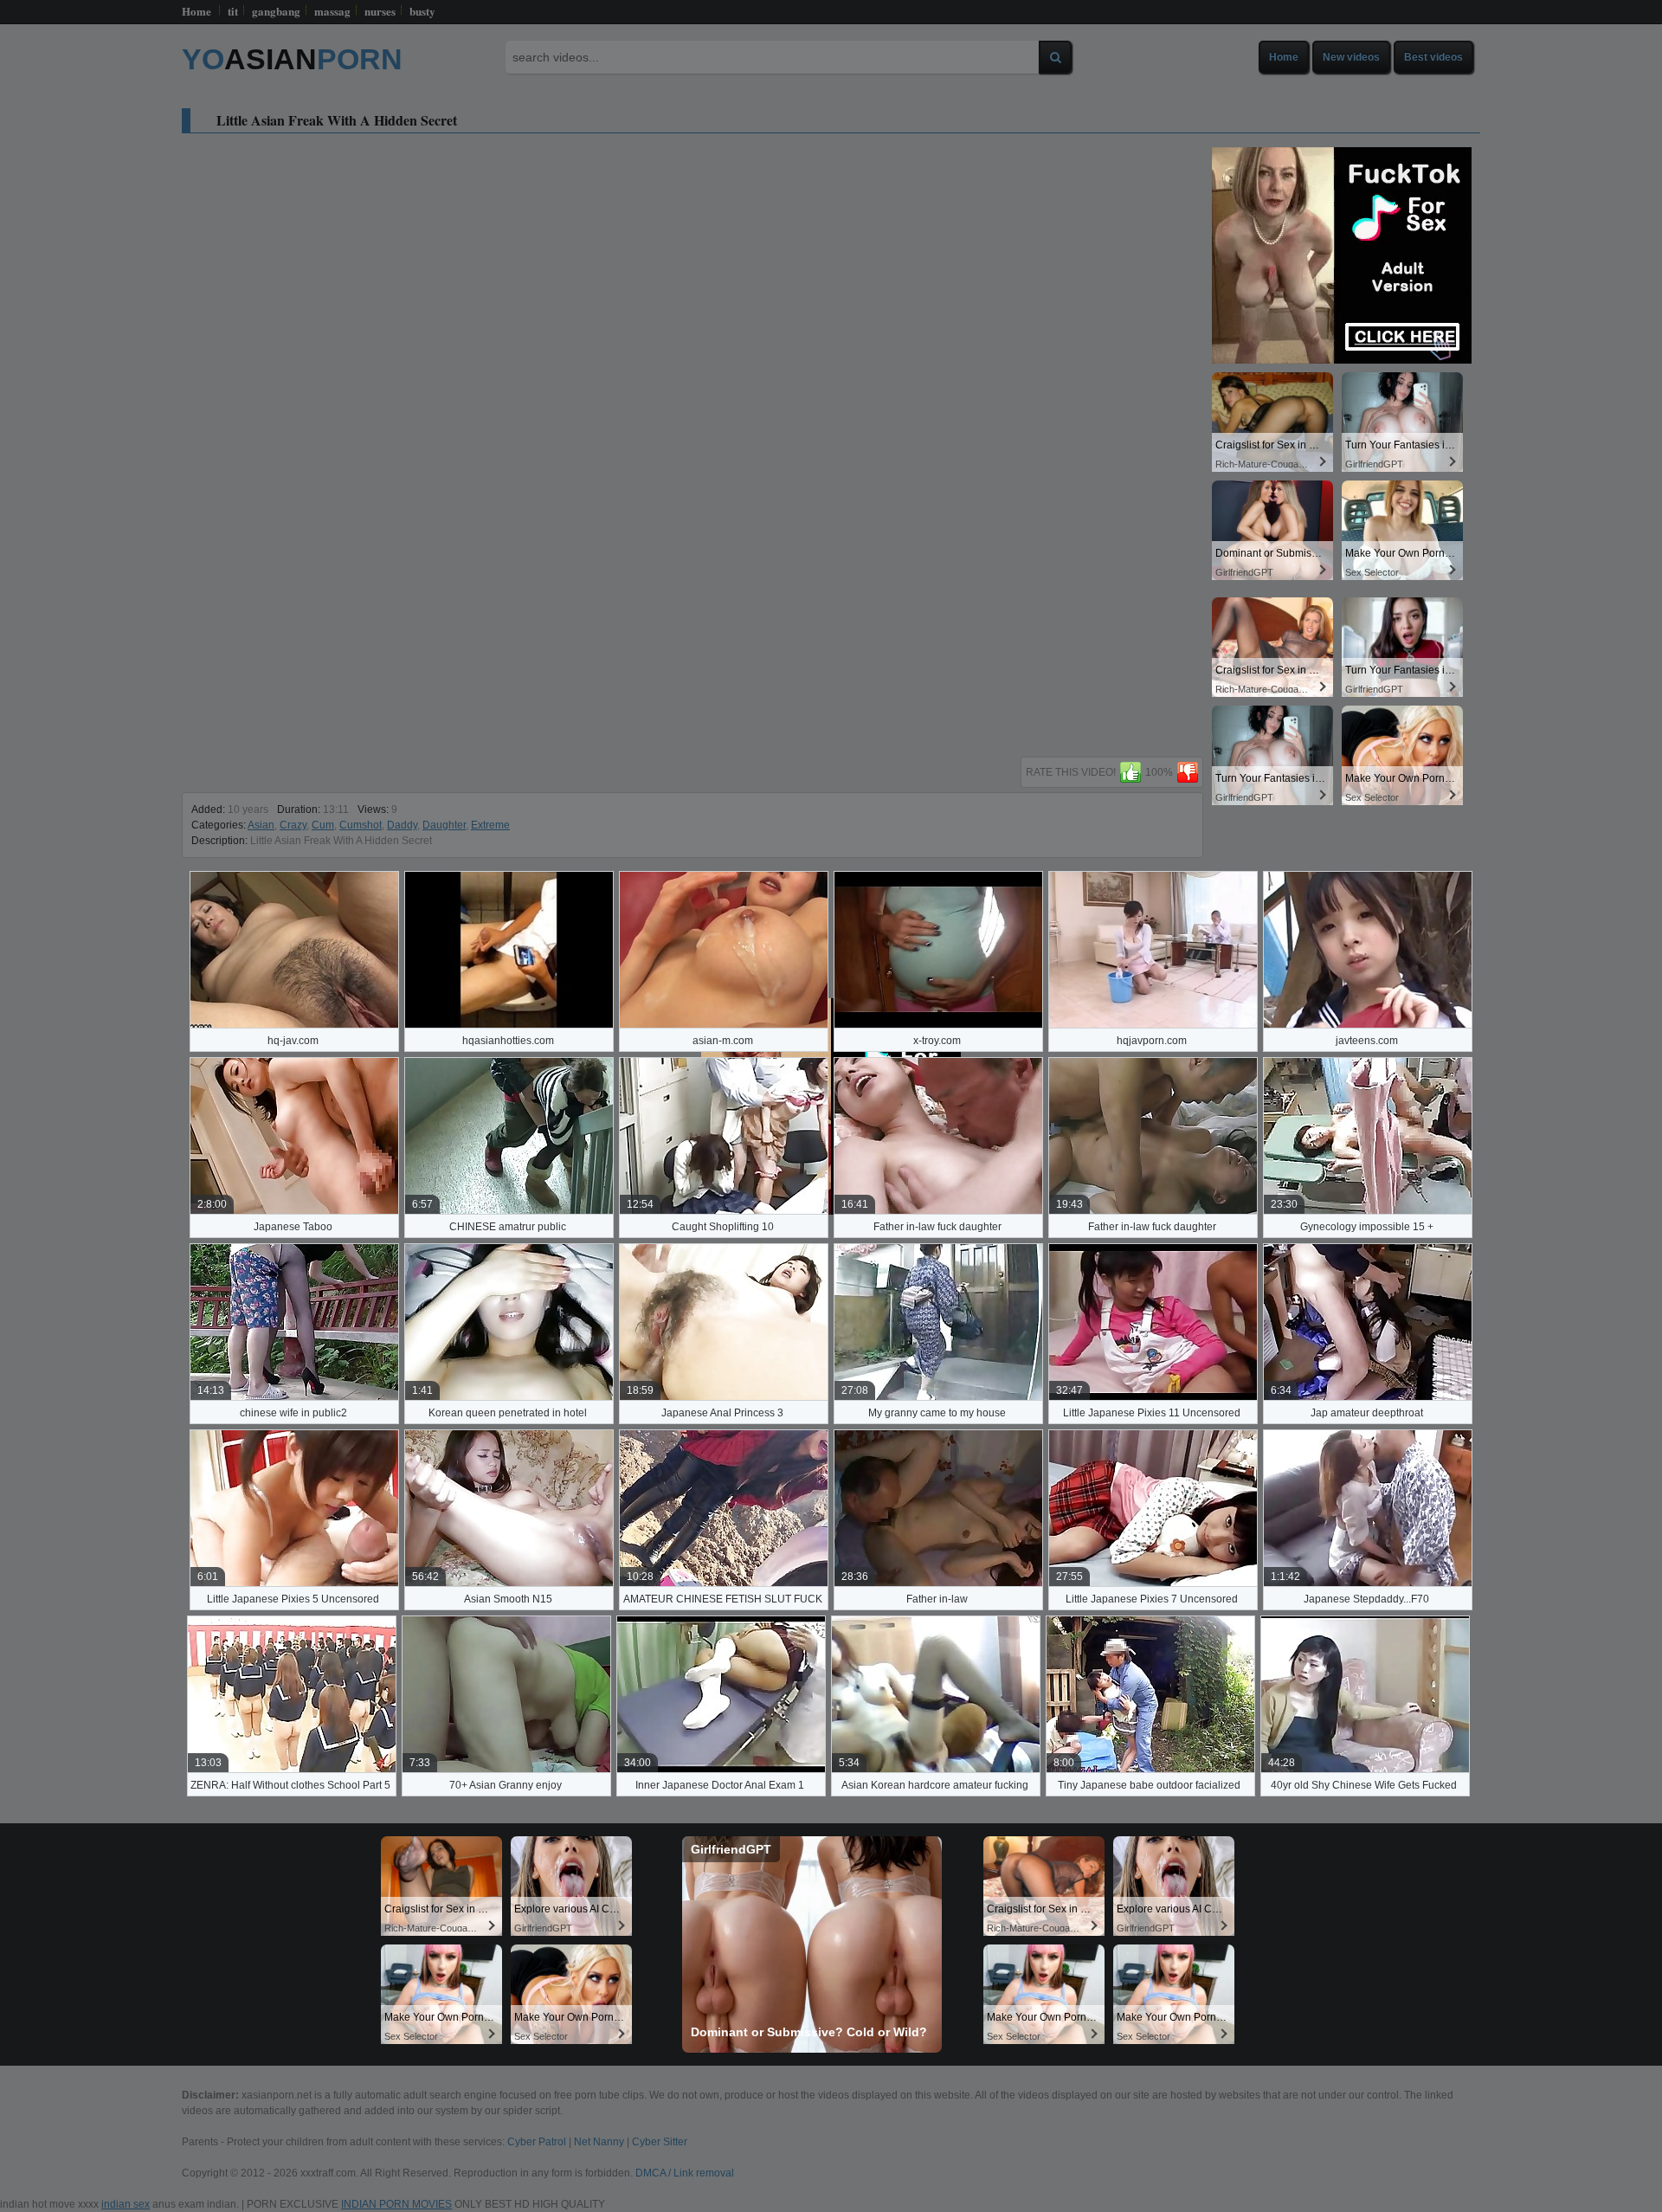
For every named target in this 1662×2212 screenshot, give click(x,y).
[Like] (1131, 772)
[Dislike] (1188, 772)
